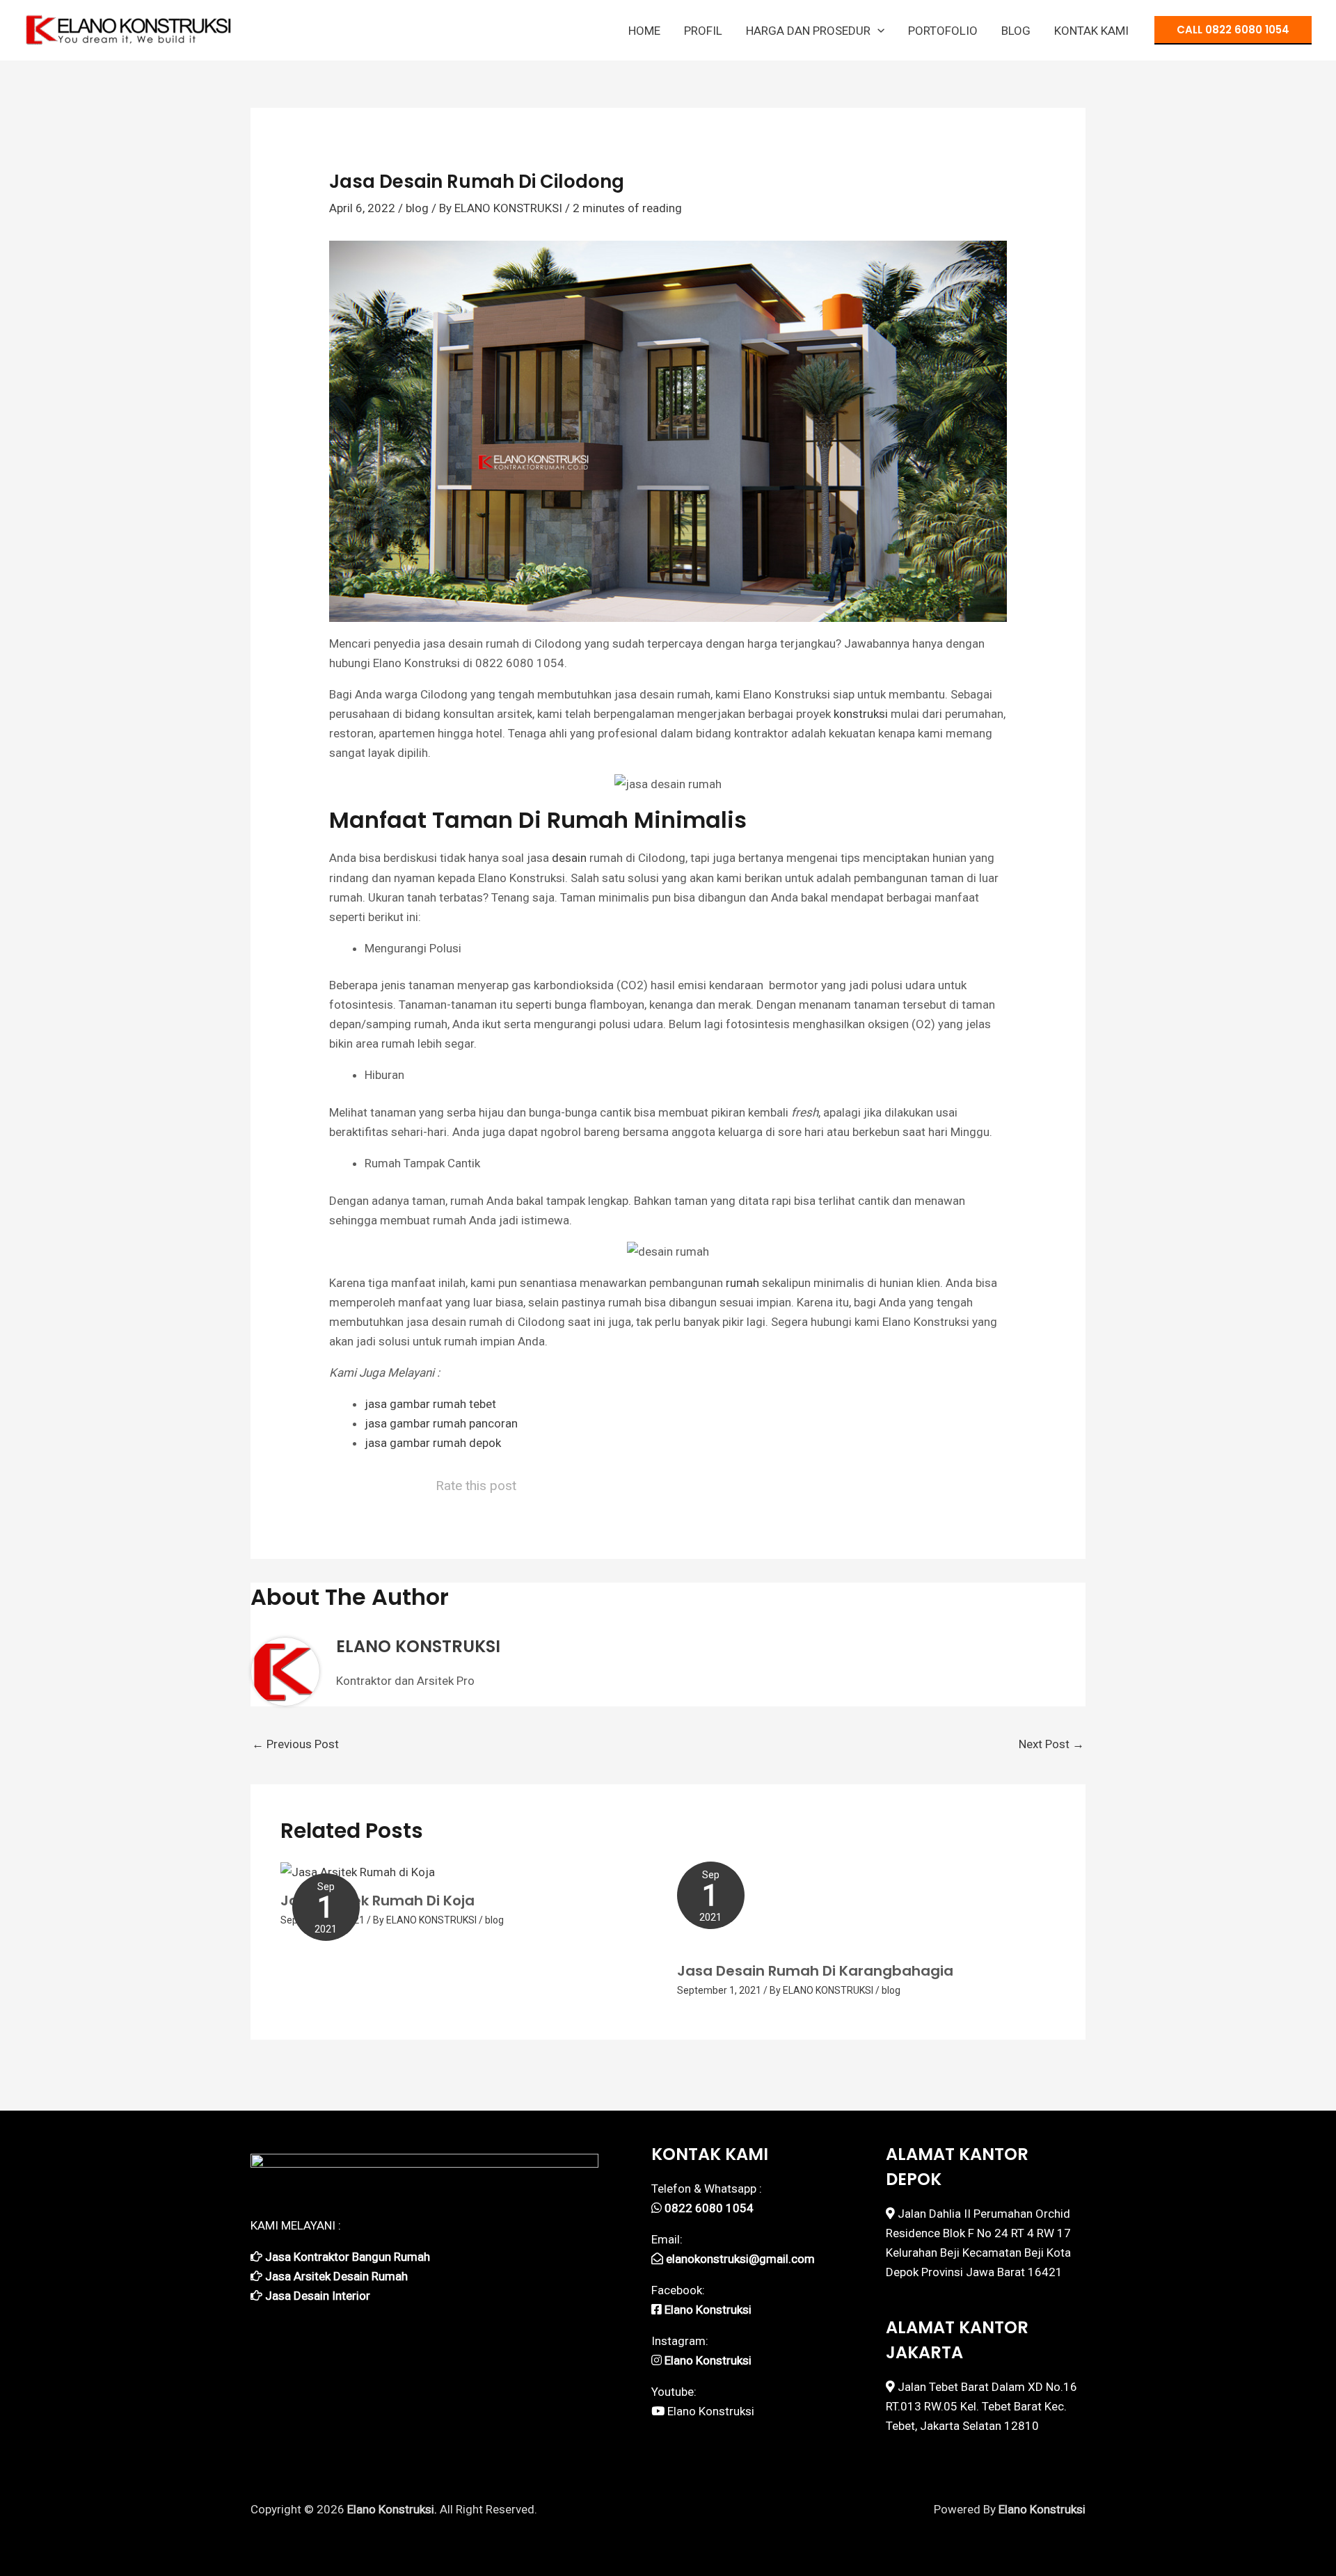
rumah (742, 1283)
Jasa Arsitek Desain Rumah (336, 2276)
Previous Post (295, 1744)
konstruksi (861, 714)
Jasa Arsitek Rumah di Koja (377, 1901)
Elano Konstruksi (711, 2411)
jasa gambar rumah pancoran (441, 1423)
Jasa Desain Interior (318, 2296)
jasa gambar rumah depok (433, 1443)
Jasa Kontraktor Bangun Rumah (348, 2257)
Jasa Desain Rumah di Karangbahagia (815, 1971)
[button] (877, 31)
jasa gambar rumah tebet (430, 1404)
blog (417, 208)
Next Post (1051, 1744)
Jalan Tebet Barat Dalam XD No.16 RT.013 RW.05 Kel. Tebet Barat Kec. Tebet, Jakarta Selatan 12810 (981, 2406)
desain (569, 858)
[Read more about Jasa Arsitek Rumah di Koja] (358, 1871)
